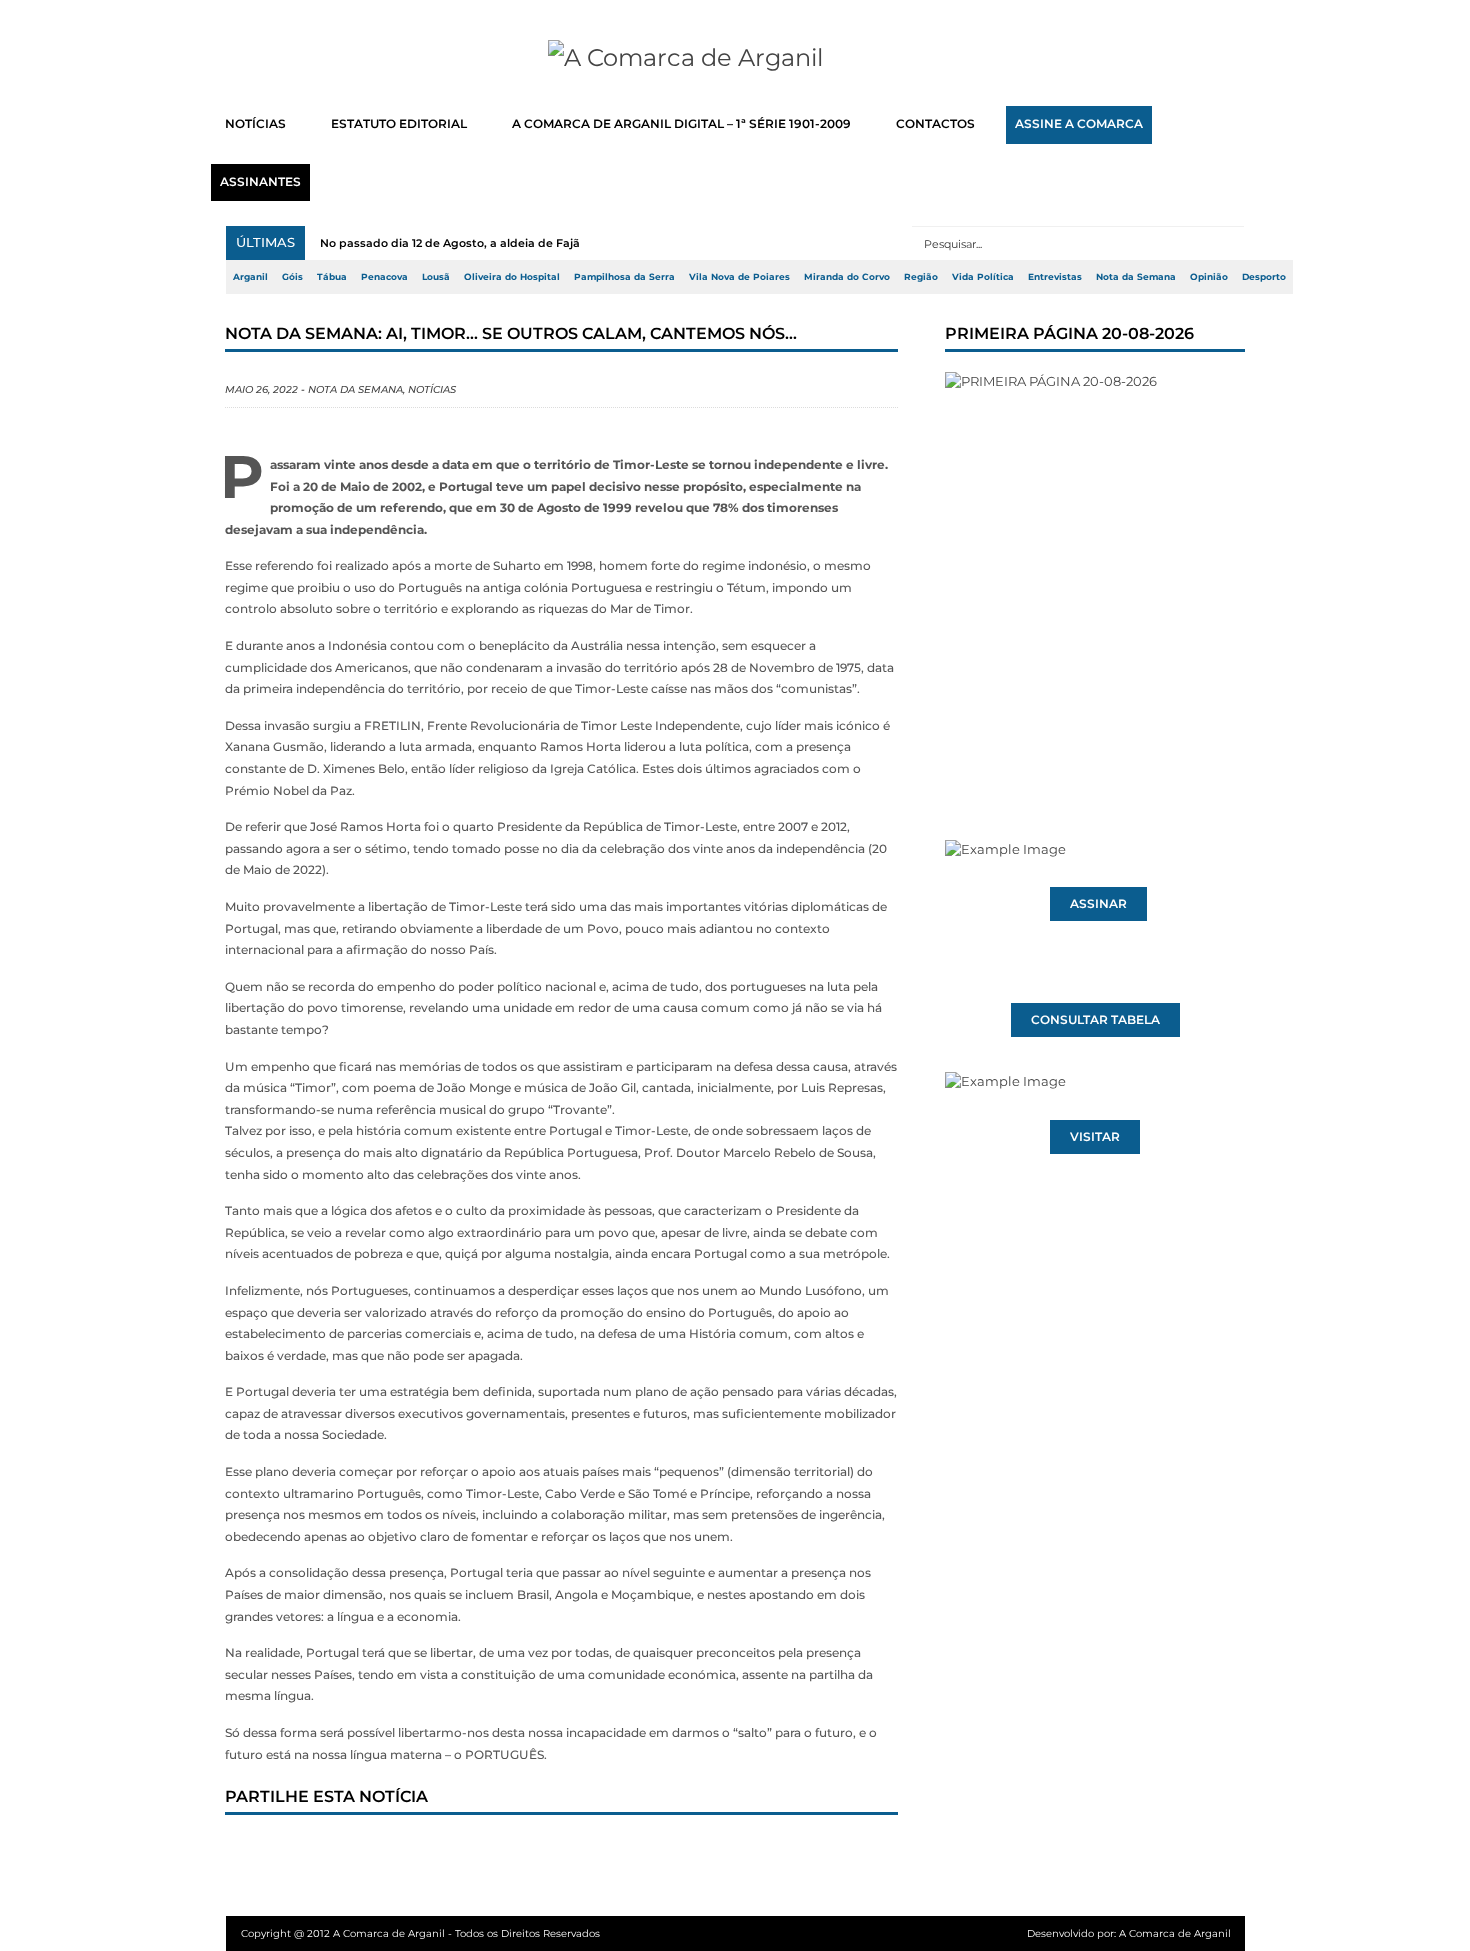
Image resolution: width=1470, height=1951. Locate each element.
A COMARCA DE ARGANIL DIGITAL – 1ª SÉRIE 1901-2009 (681, 124)
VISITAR (1095, 1137)
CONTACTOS (935, 124)
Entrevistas (1055, 277)
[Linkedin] (522, 1853)
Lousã (436, 277)
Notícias (432, 389)
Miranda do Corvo (847, 277)
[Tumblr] (456, 1853)
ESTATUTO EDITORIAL (399, 124)
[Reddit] (588, 1853)
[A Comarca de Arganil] (735, 58)
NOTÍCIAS (255, 124)
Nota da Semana (1136, 277)
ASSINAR (1098, 904)
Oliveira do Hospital (512, 277)
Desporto (1264, 277)
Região (921, 277)
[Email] (654, 1853)
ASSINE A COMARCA (1079, 124)
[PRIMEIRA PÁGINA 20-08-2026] (1095, 568)
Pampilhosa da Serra (624, 277)
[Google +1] (390, 1853)
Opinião (1209, 277)
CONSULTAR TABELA (1095, 1020)
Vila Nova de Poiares (739, 277)
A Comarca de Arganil (1175, 1933)
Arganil (250, 277)
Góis (292, 277)
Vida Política (983, 277)
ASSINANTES (260, 182)
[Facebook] (258, 1853)
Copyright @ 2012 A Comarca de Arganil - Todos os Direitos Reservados (420, 1933)
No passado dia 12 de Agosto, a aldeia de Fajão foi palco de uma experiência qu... (551, 243)
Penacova (384, 277)
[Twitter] (324, 1853)
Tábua (332, 277)
